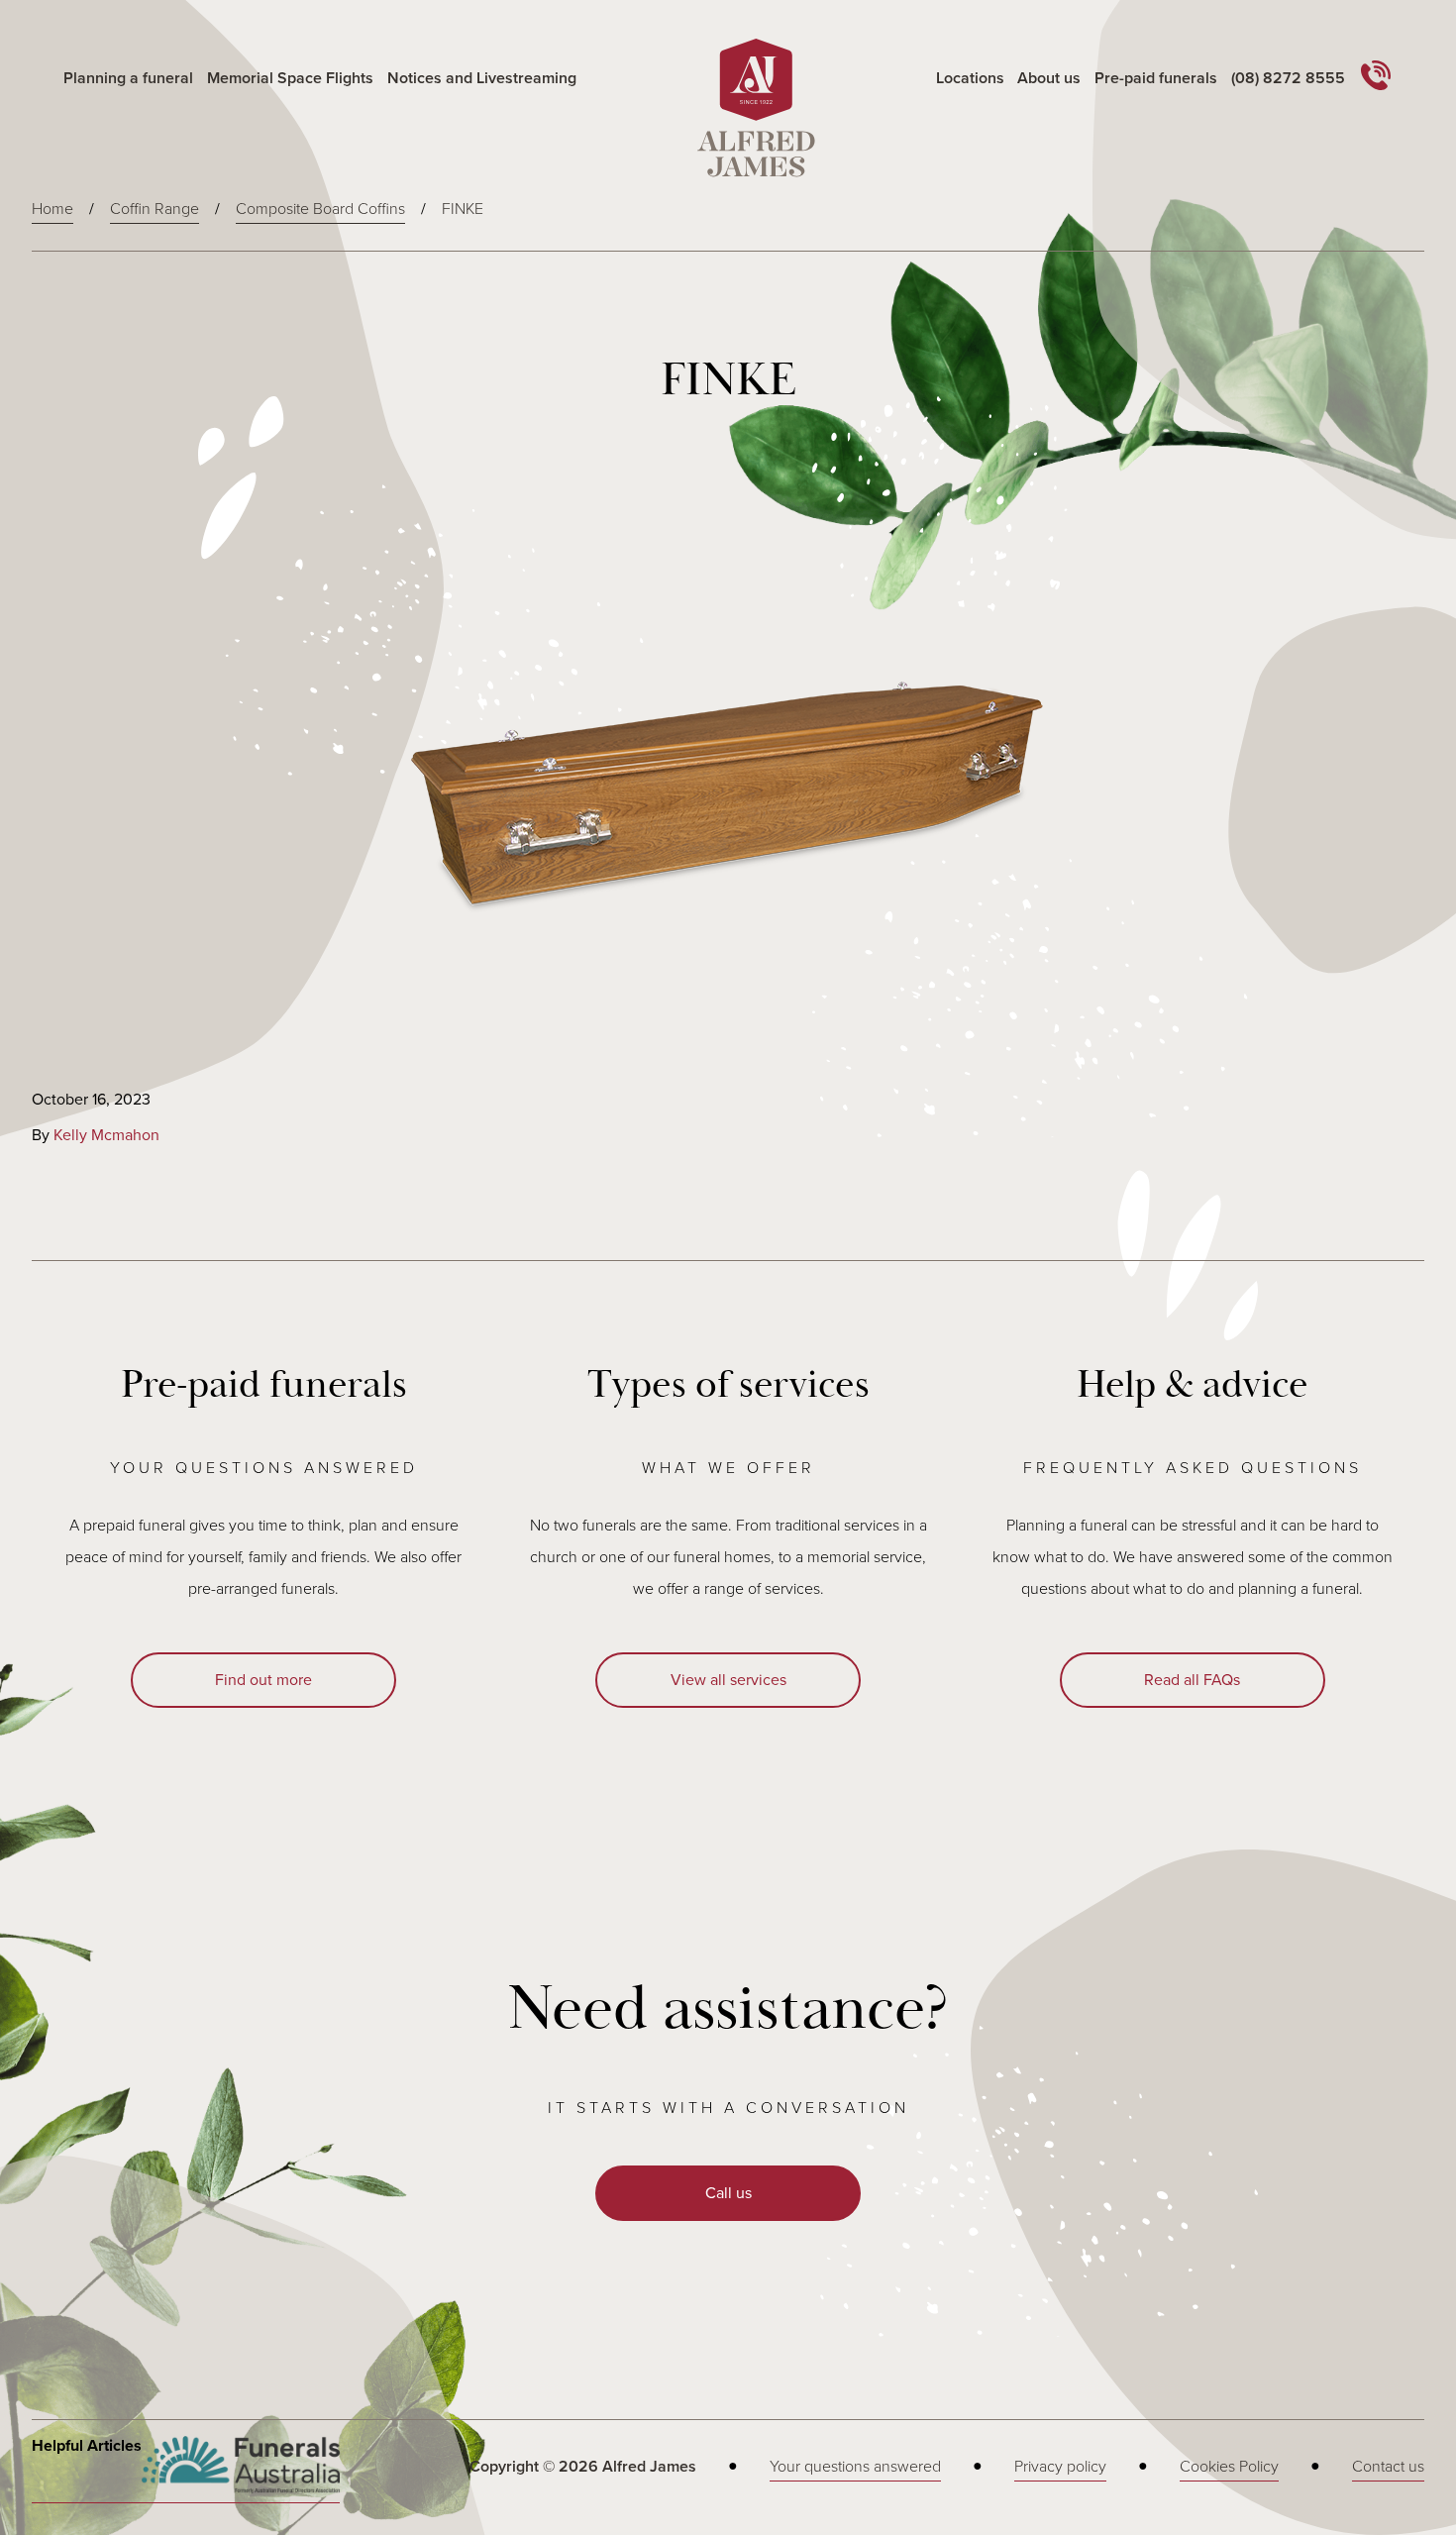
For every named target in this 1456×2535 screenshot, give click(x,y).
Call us (728, 2193)
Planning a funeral (128, 78)
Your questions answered (855, 2467)
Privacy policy (1060, 2467)
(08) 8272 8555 (1288, 78)
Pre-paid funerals (1156, 78)
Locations (970, 78)
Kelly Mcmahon (106, 1135)
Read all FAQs (1192, 1680)
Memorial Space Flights (290, 78)
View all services (728, 1680)
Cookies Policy (1229, 2467)
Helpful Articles (87, 2446)
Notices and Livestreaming (482, 78)
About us (1049, 78)
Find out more (263, 1680)
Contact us (1388, 2467)
